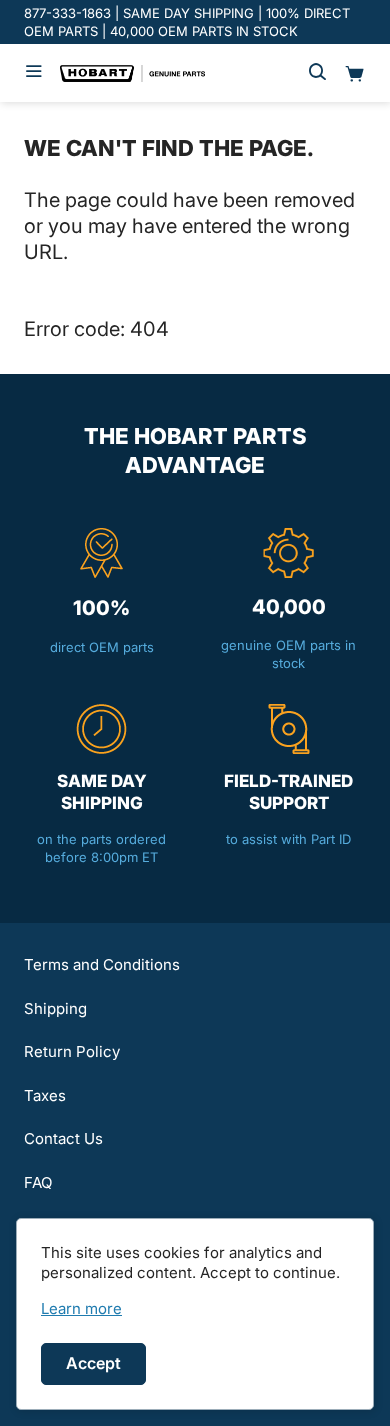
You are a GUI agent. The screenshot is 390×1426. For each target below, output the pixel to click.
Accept (93, 1363)
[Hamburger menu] (34, 73)
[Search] (317, 73)
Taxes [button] (45, 1095)
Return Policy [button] (72, 1051)
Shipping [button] (55, 1008)
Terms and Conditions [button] (102, 964)
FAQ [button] (38, 1182)
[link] (81, 1308)
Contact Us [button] (63, 1138)
